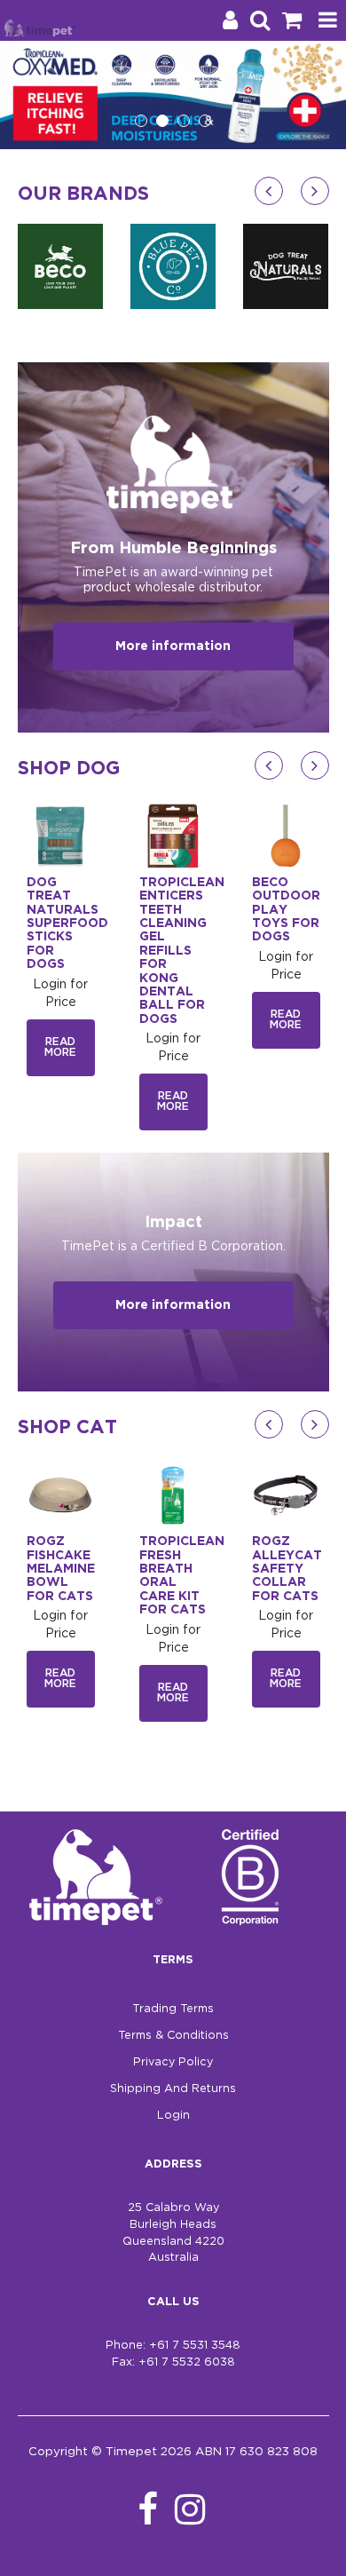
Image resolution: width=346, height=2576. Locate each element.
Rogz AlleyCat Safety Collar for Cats (287, 1569)
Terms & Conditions (173, 2036)
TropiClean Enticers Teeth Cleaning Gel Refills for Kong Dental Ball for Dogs (182, 951)
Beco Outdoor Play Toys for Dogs (286, 910)
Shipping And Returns (173, 2089)
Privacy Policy (173, 2062)
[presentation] (269, 191)
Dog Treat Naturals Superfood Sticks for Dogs (67, 923)
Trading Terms (173, 2009)
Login (173, 2116)
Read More (60, 1047)
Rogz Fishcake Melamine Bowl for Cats (61, 1569)
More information (173, 646)
